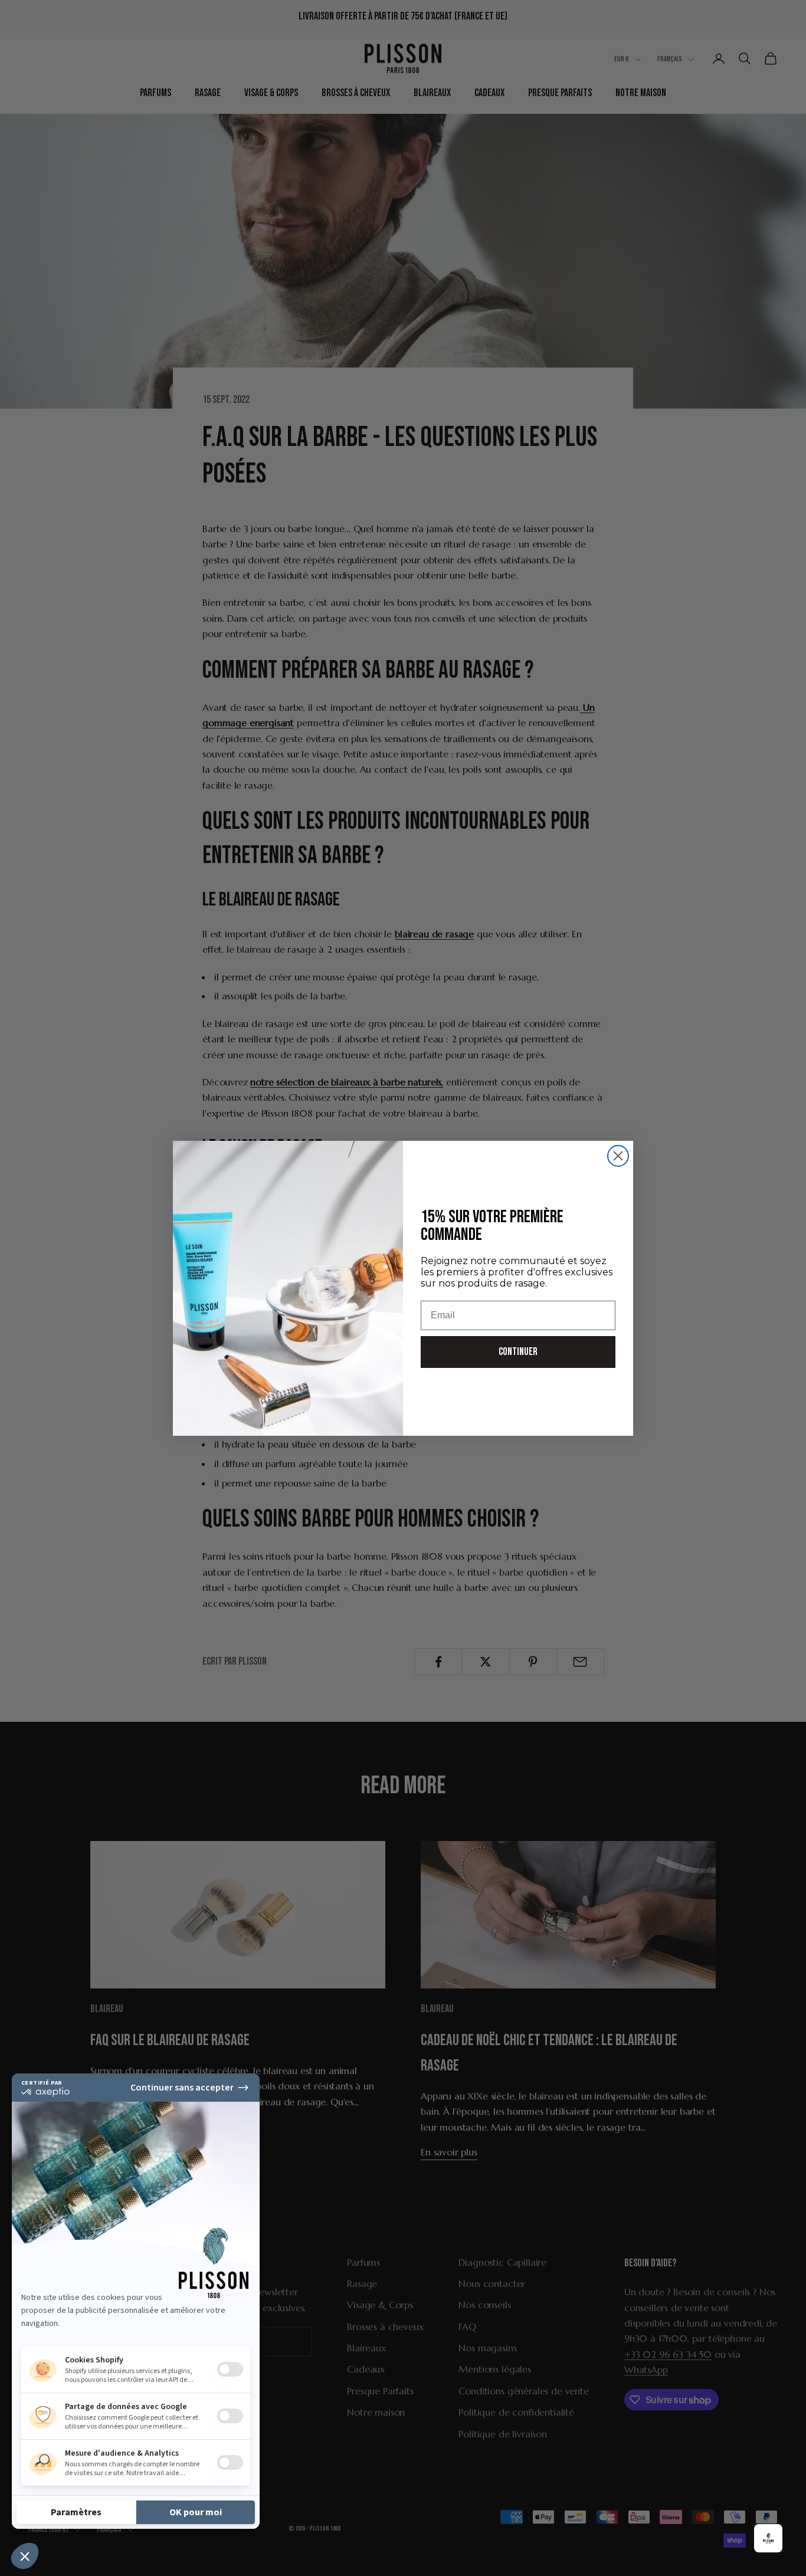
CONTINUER (518, 1352)
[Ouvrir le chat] (768, 2538)
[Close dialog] (618, 1156)
